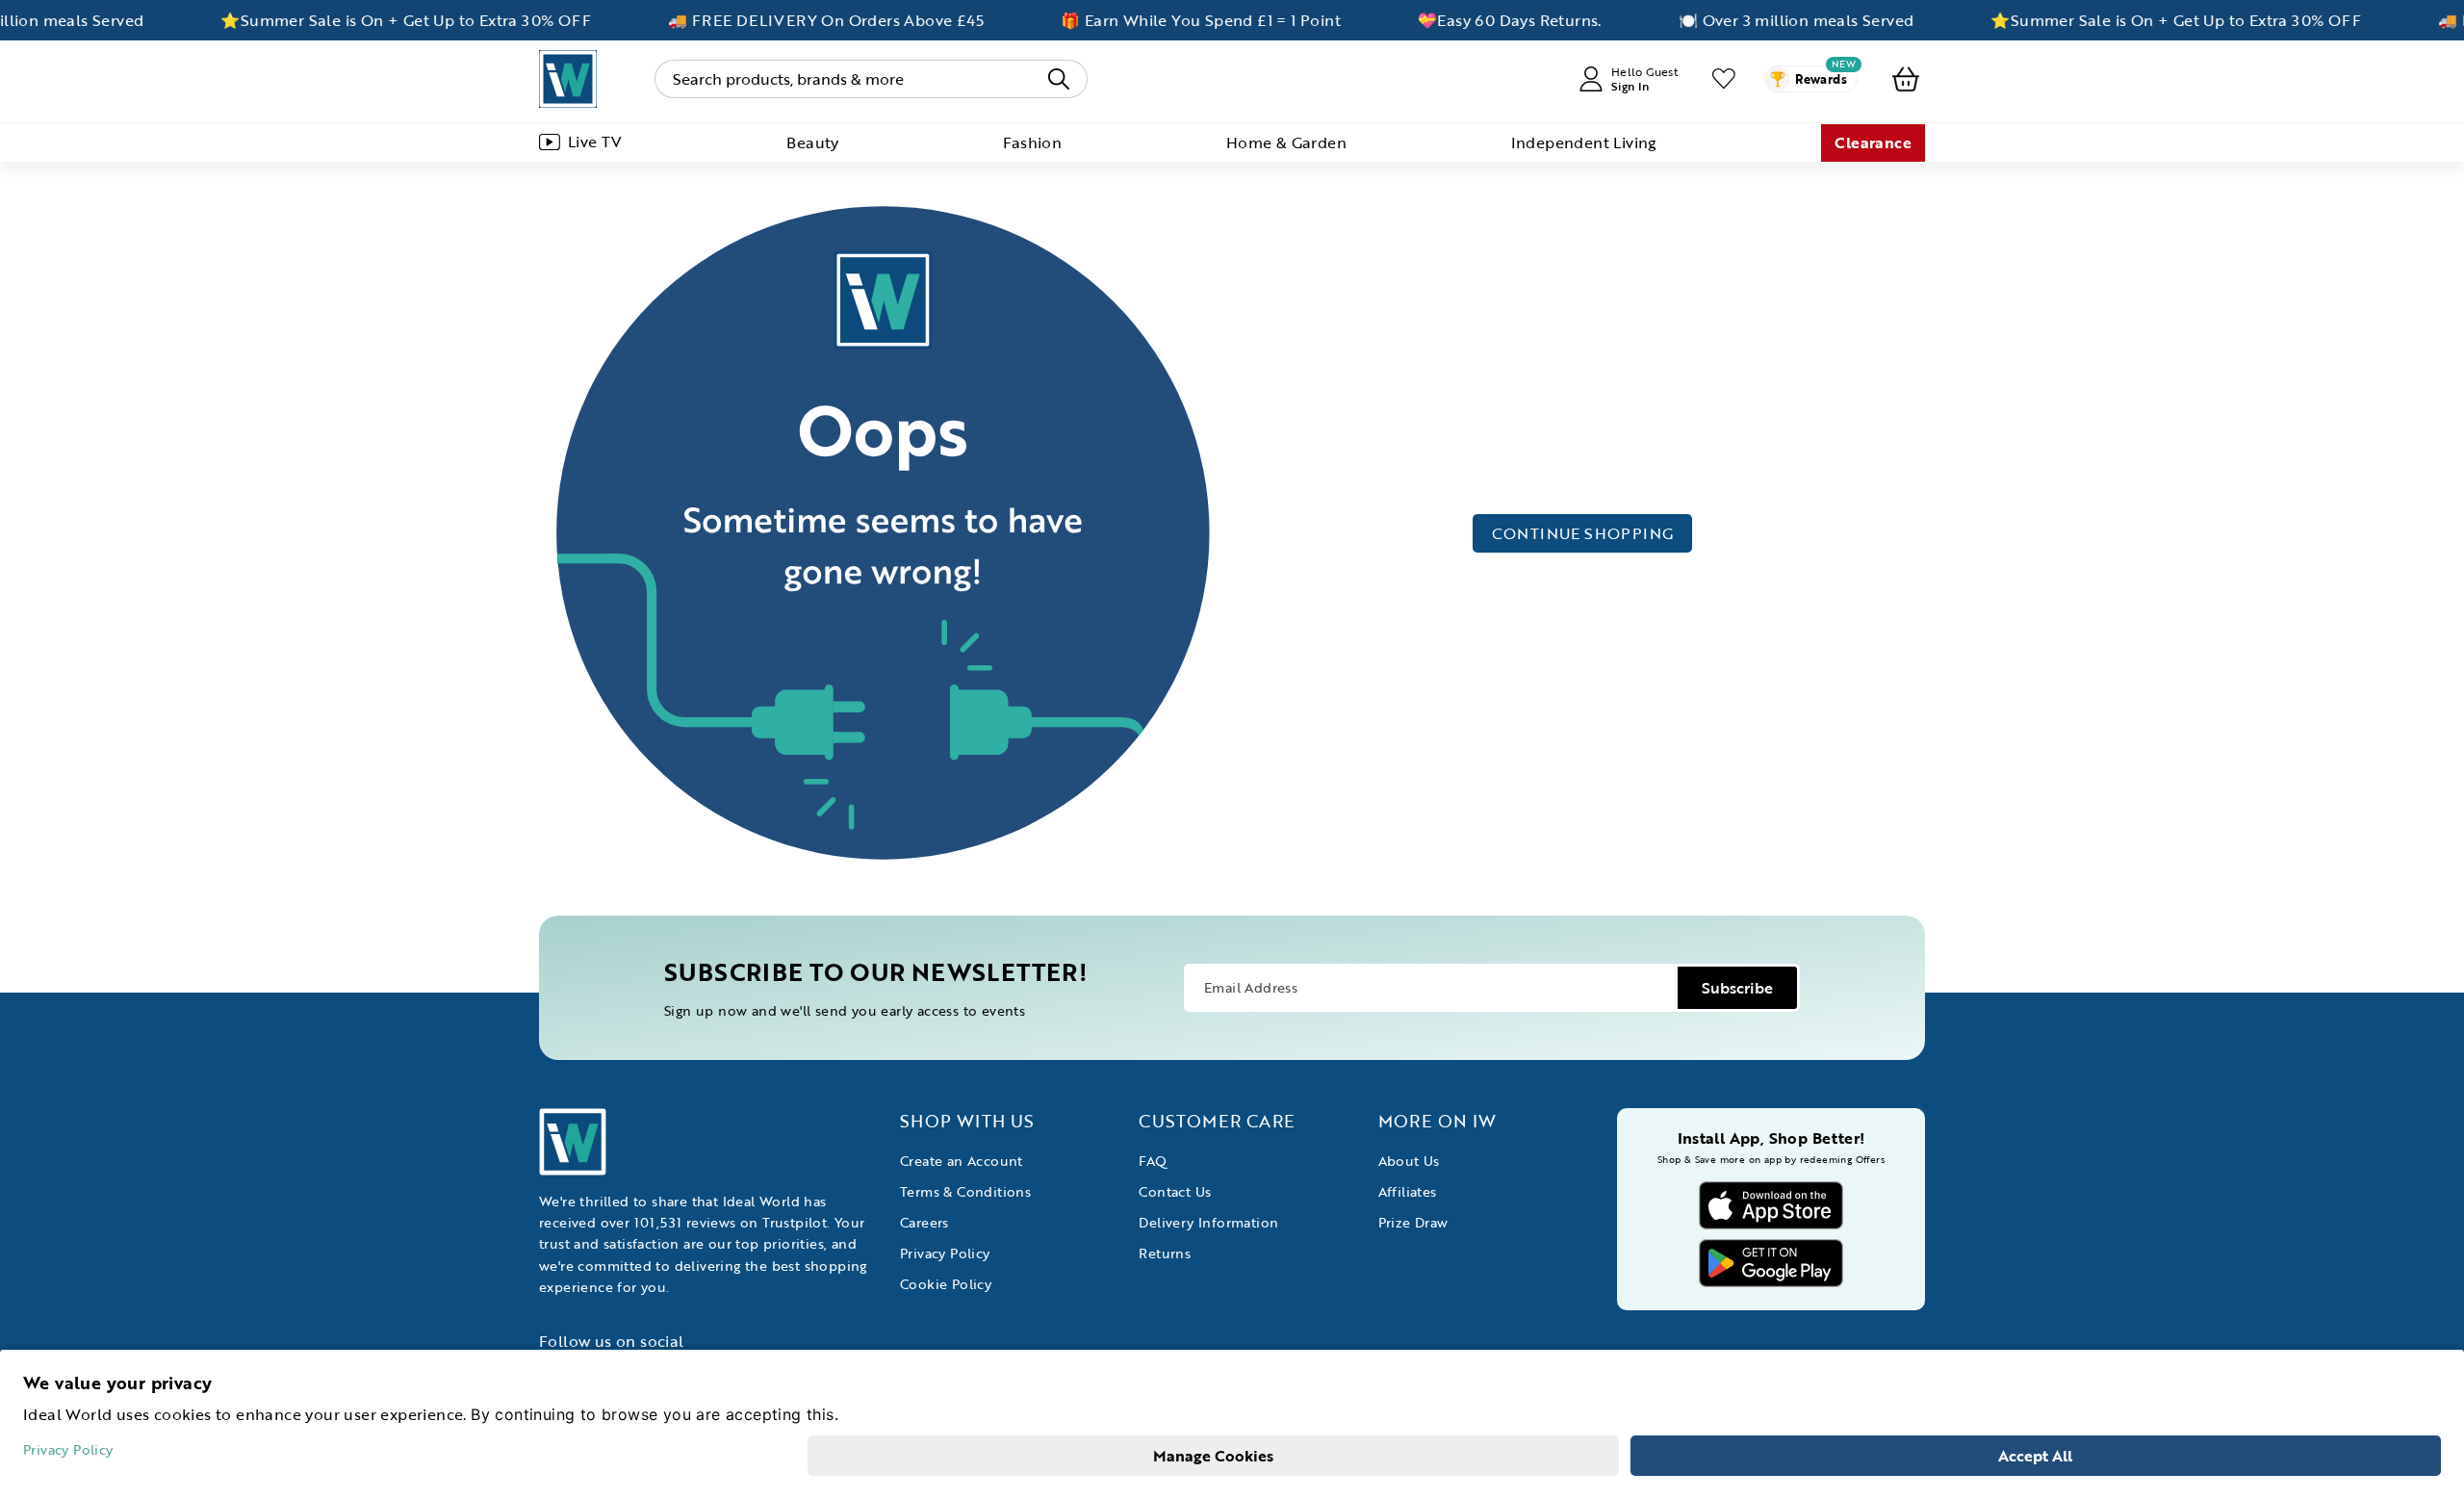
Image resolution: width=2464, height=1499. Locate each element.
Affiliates (1408, 1191)
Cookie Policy (946, 1284)
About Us (1409, 1161)
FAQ (1153, 1161)
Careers (924, 1222)
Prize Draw (1413, 1222)
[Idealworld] (568, 79)
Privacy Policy (945, 1253)
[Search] (1059, 79)
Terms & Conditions (965, 1191)
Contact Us (1175, 1191)
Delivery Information (1208, 1222)
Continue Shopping (1583, 533)
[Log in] (1724, 79)
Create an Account (962, 1161)
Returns (1165, 1253)
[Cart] (1906, 79)
